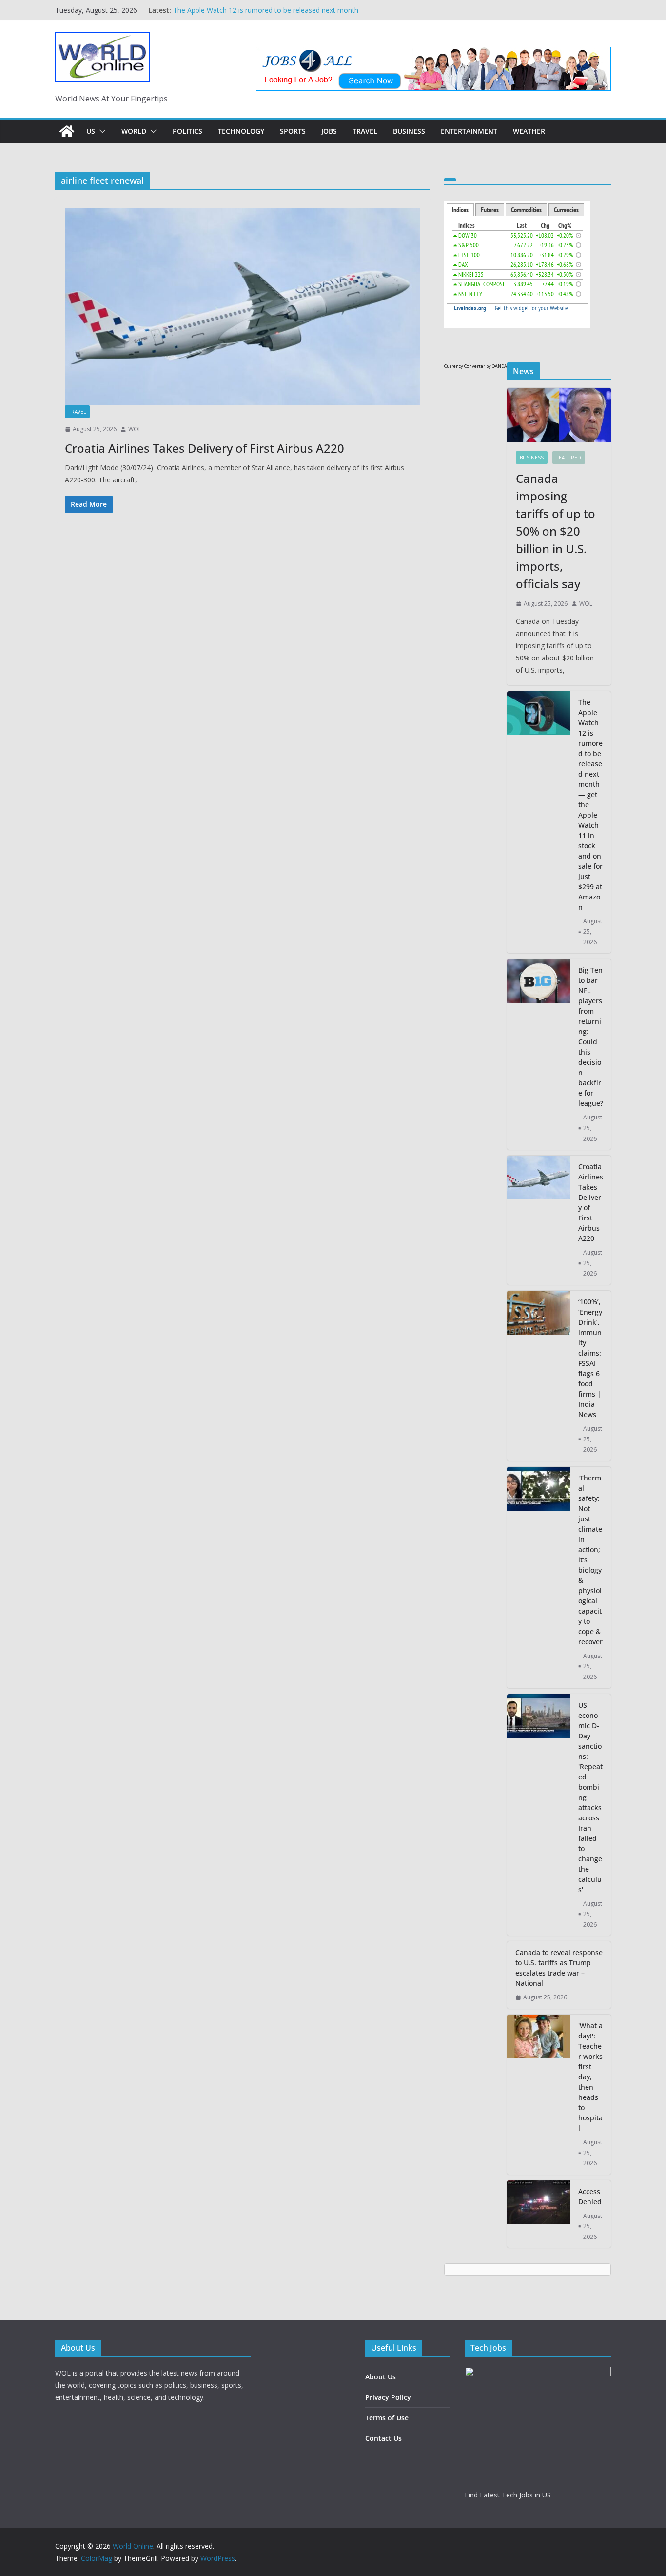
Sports (293, 131)
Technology (241, 131)
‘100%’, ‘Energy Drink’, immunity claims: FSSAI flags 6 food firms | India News (590, 1358)
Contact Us (383, 2438)
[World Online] (67, 131)
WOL (135, 429)
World (134, 131)
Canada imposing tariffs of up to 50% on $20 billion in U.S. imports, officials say (556, 531)
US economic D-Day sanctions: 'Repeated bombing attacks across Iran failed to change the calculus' (590, 1797)
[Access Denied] (539, 2214)
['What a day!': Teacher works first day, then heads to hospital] (539, 2095)
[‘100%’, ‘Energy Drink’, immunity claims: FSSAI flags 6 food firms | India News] (539, 1376)
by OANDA (497, 366)
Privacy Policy (388, 2397)
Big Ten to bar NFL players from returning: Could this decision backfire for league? (591, 1037)
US (91, 131)
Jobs (329, 131)
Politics (187, 131)
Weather (529, 131)
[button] (100, 131)
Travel (365, 131)
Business (409, 131)
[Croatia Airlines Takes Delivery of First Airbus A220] (242, 307)
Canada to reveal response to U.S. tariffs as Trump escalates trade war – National (559, 1968)
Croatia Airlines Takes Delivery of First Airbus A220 (205, 448)
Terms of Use (387, 2418)
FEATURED (569, 458)
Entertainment (469, 131)
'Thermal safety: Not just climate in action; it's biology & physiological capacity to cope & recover (590, 1560)
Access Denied (590, 2197)
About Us (381, 2377)
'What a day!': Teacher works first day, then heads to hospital (590, 2077)
